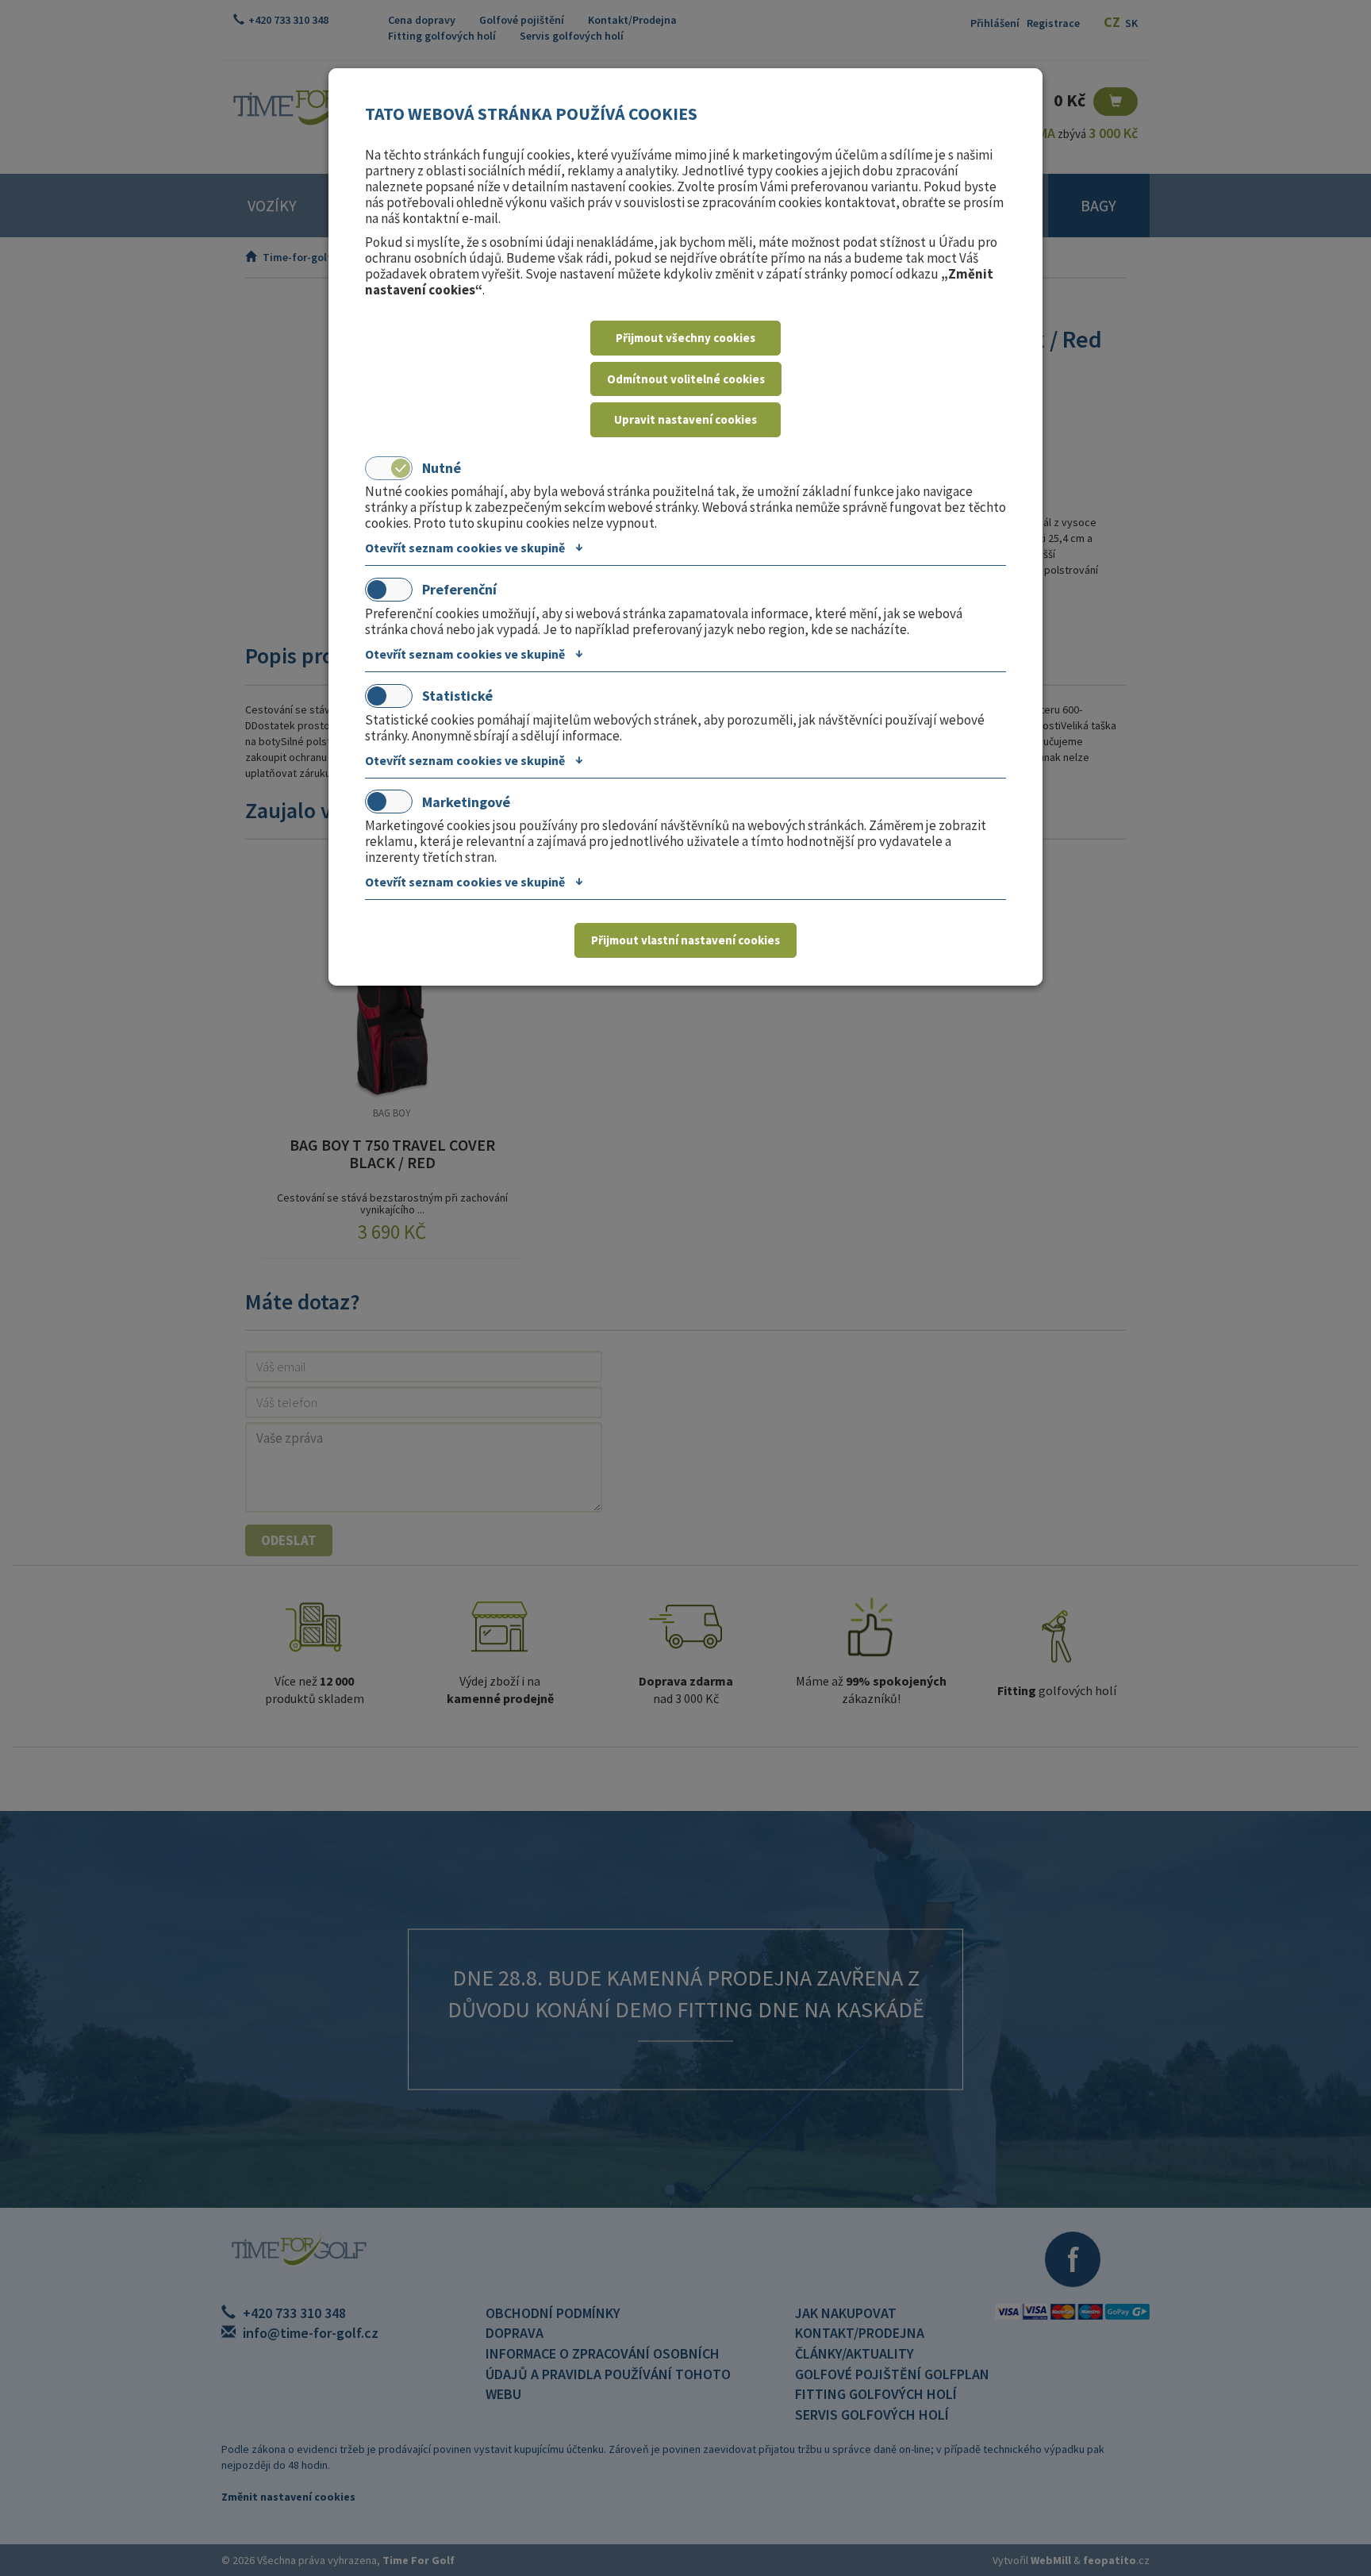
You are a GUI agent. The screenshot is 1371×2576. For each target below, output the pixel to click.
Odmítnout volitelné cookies (686, 379)
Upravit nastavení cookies (685, 419)
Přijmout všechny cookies (685, 338)
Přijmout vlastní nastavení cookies (685, 940)
